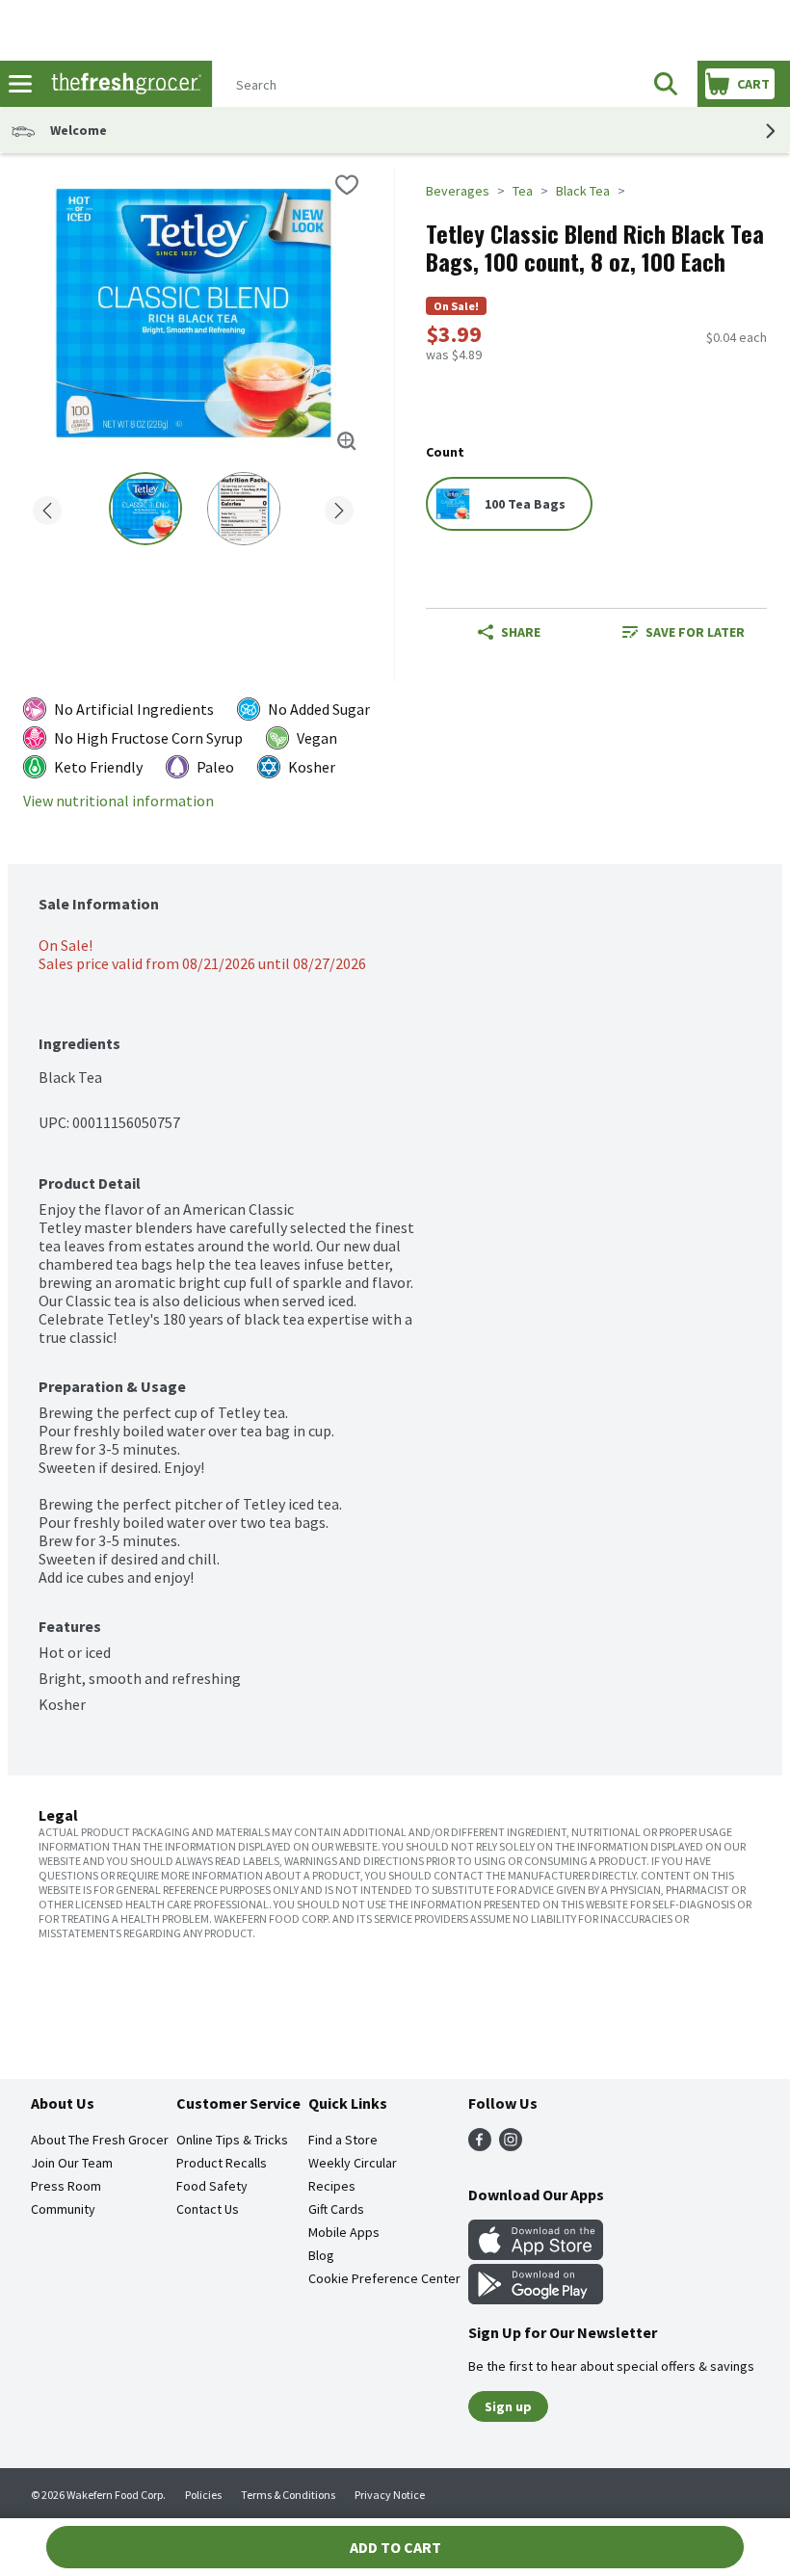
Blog (321, 2255)
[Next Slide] (339, 507)
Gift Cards (336, 2209)
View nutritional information (118, 801)
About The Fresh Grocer (100, 2140)
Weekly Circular (353, 2163)
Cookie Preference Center (384, 2278)
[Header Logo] (122, 84)
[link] (684, 632)
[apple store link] (536, 2254)
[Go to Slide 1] (145, 509)
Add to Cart (395, 2547)
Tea (523, 191)
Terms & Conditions (288, 2495)
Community (63, 2209)
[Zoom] (347, 441)
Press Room (66, 2186)
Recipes (332, 2186)
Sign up (508, 2406)
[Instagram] (511, 2145)
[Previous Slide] (47, 507)
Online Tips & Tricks (232, 2140)
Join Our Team (72, 2163)
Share (521, 632)
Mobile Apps (344, 2232)
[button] (666, 84)
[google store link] (536, 2299)
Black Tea (583, 191)
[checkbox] (347, 185)
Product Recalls (222, 2163)
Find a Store (343, 2140)
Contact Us (208, 2209)
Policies (203, 2495)
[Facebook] (480, 2145)
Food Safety (212, 2186)
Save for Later (695, 632)
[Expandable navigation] (20, 84)
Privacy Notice (390, 2495)
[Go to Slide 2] (244, 509)
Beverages (458, 191)
